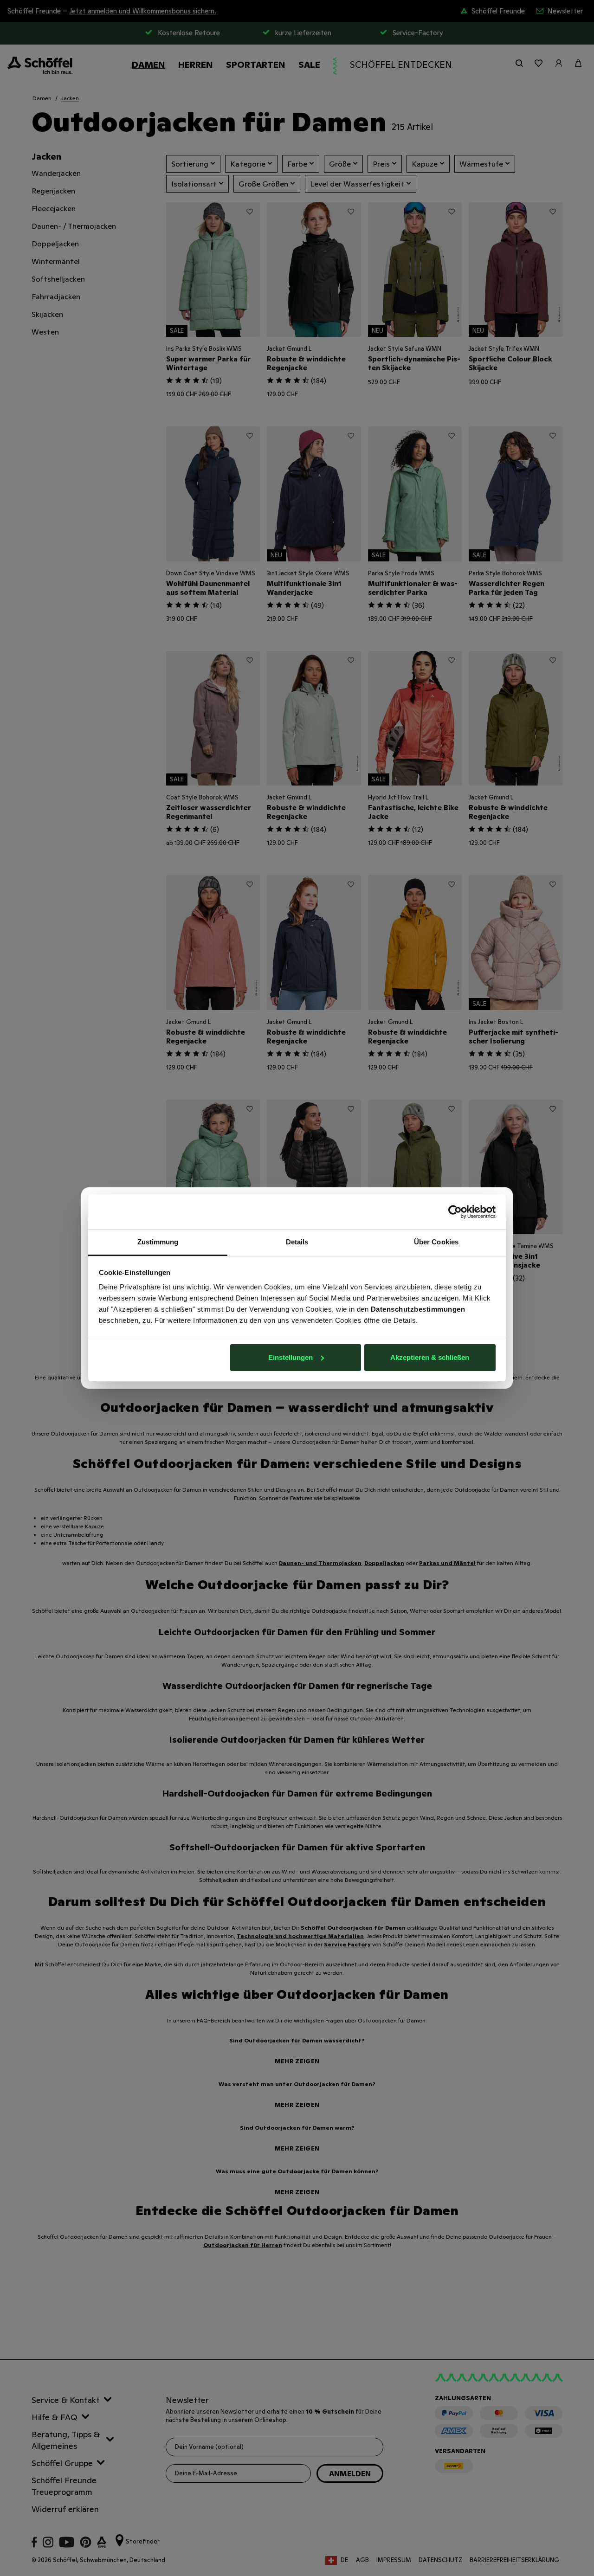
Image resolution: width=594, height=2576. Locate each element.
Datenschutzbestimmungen (418, 1309)
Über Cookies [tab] (436, 1242)
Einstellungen (291, 1357)
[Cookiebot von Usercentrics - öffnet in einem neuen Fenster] (455, 1212)
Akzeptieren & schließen (430, 1357)
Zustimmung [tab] (158, 1242)
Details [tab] (297, 1242)
